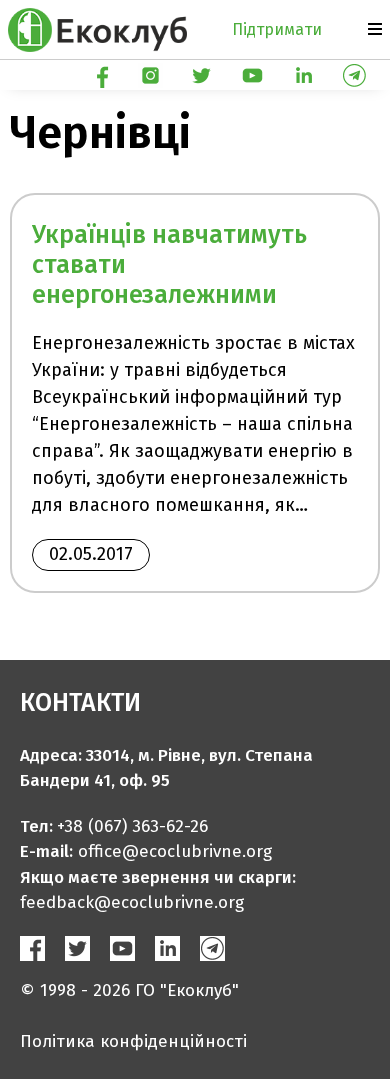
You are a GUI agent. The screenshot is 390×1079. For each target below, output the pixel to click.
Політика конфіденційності (133, 1041)
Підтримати (277, 29)
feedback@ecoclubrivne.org (132, 902)
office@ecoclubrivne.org (175, 851)
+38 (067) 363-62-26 (132, 826)
